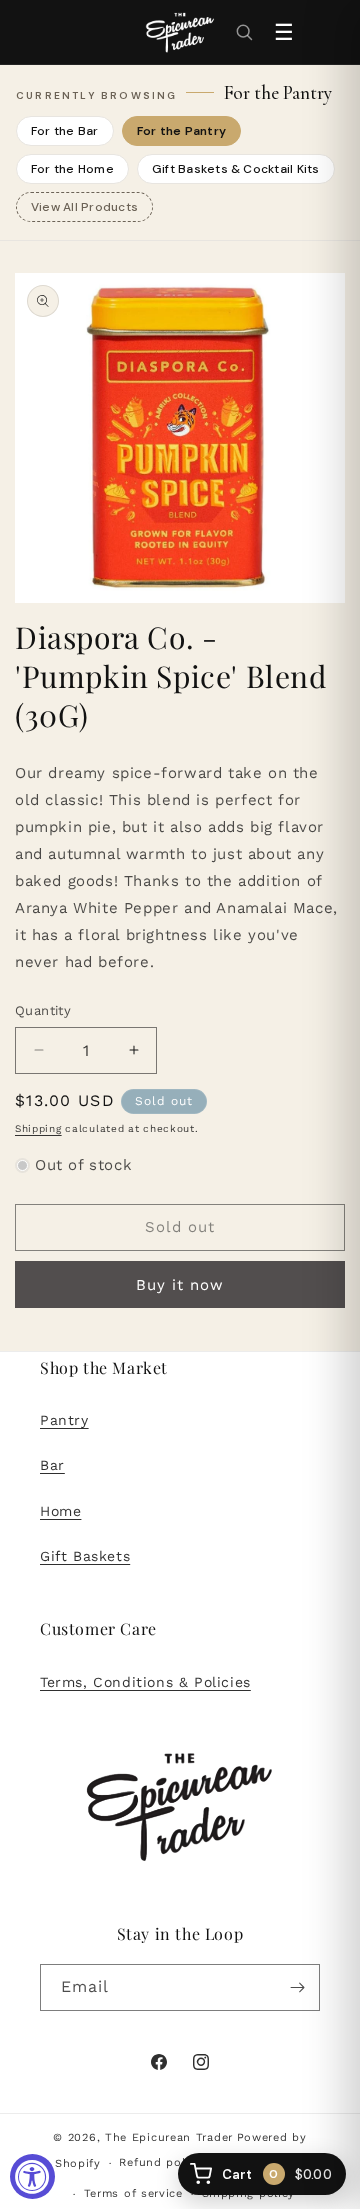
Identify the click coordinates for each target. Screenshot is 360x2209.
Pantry (64, 1420)
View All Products (84, 207)
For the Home (72, 169)
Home (60, 1511)
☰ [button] (284, 32)
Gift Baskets (85, 1556)
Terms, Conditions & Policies (145, 1682)
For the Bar (65, 131)
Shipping (38, 1128)
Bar (52, 1465)
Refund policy (160, 2162)
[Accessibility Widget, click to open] (32, 2176)
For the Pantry (181, 131)
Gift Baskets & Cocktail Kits (236, 169)
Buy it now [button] (180, 1285)
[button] (244, 32)
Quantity (43, 1010)
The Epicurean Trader (169, 2137)
